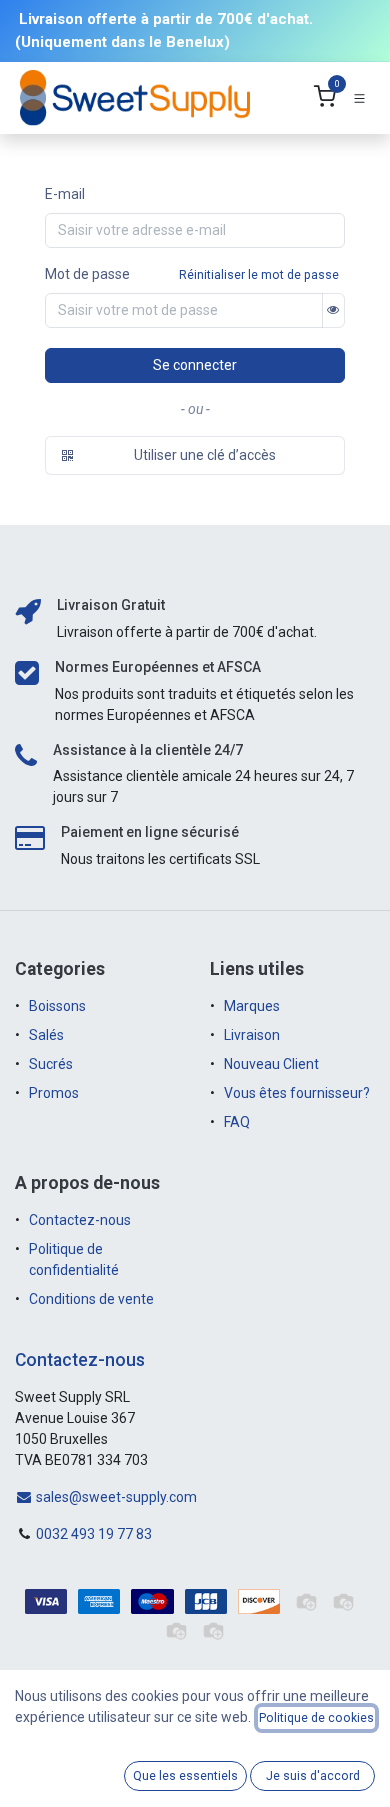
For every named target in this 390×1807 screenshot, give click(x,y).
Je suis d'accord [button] (313, 1776)
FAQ (237, 1122)
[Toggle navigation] (359, 98)
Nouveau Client (271, 1064)
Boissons (57, 1006)
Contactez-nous (80, 1220)
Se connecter (195, 365)
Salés (46, 1035)
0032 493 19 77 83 (94, 1534)
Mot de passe (87, 274)
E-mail (65, 194)
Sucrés (52, 1064)
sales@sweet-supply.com (115, 1497)
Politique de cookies (316, 1718)
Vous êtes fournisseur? (297, 1093)
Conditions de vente (91, 1299)
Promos (55, 1093)
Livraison (252, 1035)
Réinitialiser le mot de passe (259, 275)
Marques (252, 1006)
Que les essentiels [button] (185, 1776)
